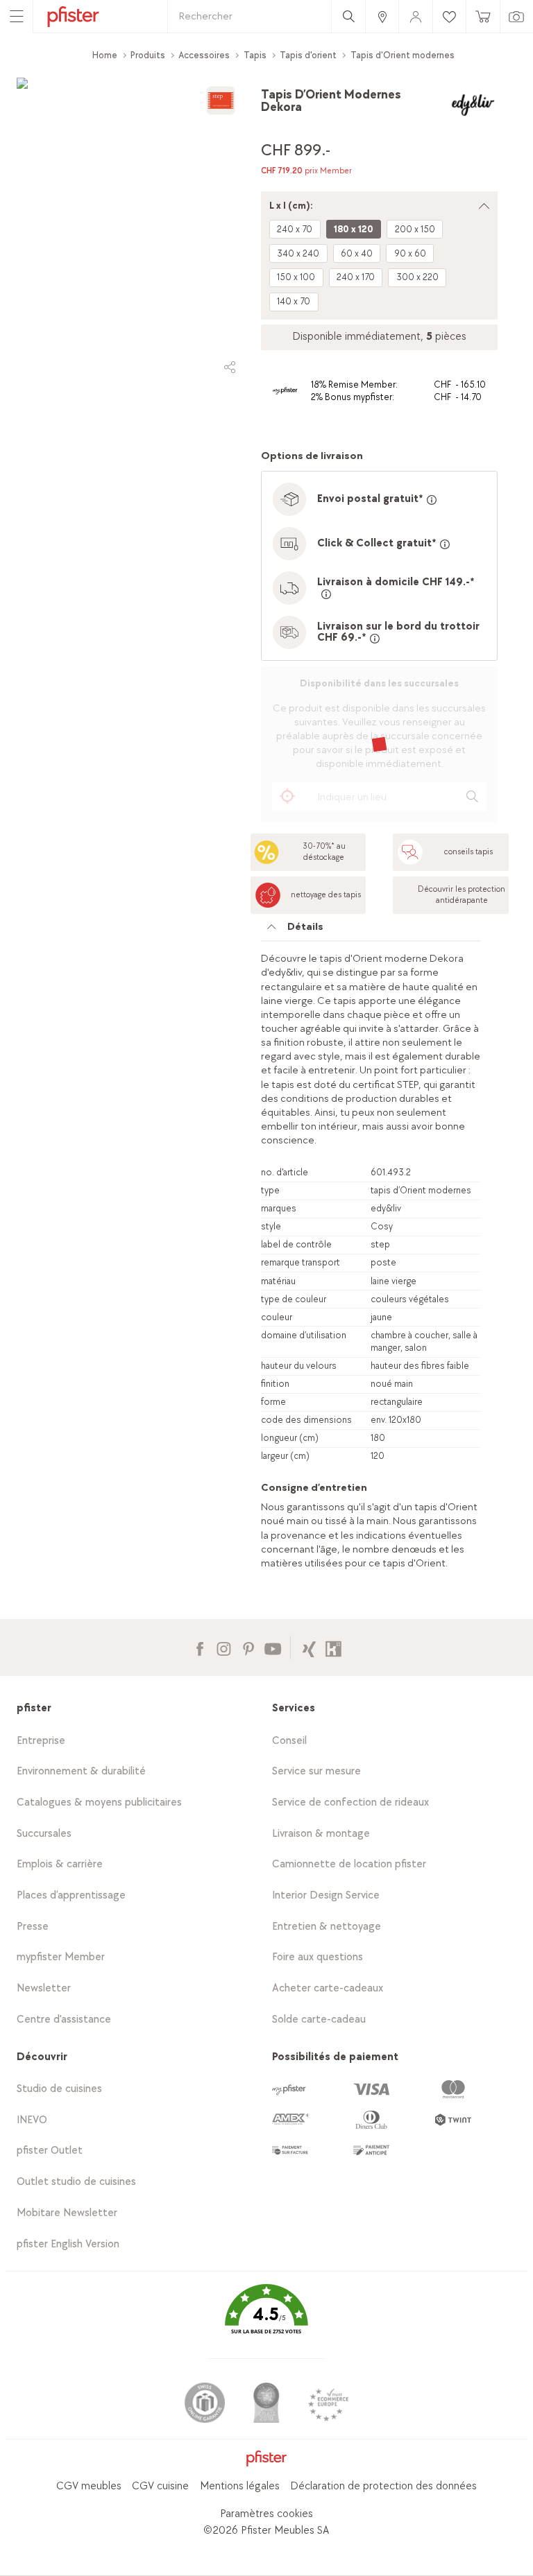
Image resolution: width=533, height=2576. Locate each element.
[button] (266, 2319)
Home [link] (105, 55)
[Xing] (309, 1647)
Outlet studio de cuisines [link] (76, 2182)
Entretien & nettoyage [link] (327, 1927)
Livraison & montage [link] (321, 1834)
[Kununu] (333, 1647)
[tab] (371, 931)
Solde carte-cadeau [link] (319, 2020)
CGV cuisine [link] (160, 2486)
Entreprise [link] (41, 1741)
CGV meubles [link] (89, 2486)
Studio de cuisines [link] (59, 2089)
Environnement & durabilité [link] (81, 1771)
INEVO (32, 2120)
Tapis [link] (255, 55)
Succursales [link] (44, 1834)
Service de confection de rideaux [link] (350, 1803)
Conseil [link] (289, 1741)
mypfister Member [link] (61, 1957)
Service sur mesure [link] (316, 1771)
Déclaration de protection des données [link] (383, 2486)
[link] (382, 16)
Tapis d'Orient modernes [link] (403, 55)
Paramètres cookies (266, 2514)
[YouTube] (272, 1647)
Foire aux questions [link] (318, 1957)
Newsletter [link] (44, 1988)
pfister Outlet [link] (50, 2151)
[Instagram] (224, 1647)
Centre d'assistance (64, 2020)
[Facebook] (200, 1647)
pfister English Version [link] (68, 2244)
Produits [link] (148, 55)
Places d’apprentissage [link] (71, 1895)
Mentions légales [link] (240, 2486)
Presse (33, 1927)
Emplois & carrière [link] (60, 1864)
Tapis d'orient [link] (308, 55)
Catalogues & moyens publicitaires (99, 1803)
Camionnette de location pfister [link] (349, 1864)
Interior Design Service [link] (326, 1895)
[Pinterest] (248, 1647)
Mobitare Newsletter (67, 2213)
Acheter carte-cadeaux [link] (328, 1988)
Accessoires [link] (204, 55)
